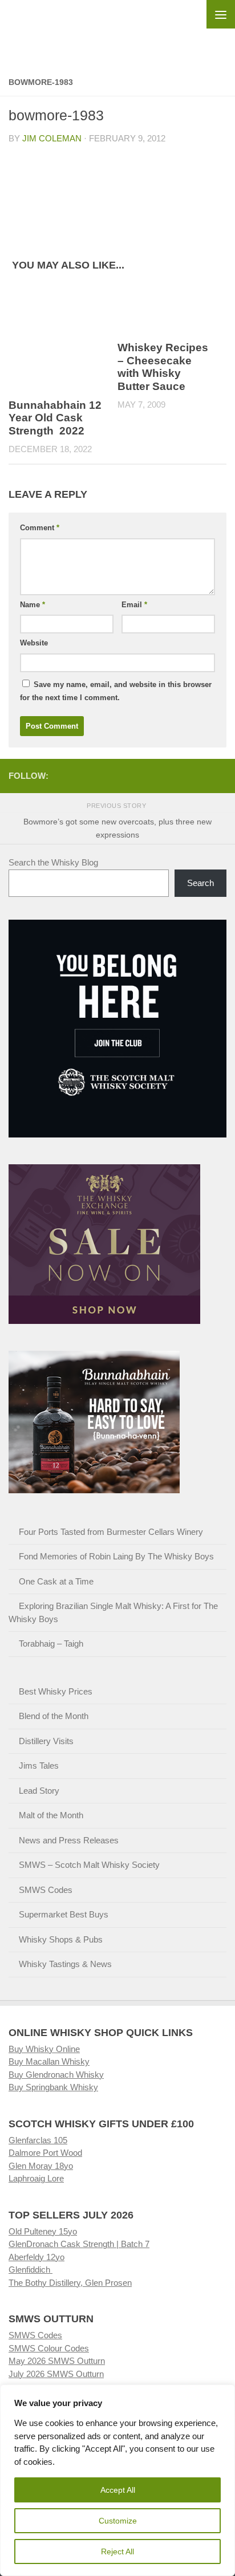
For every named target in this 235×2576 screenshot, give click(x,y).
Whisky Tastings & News (65, 1964)
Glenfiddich (31, 2270)
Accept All (118, 2490)
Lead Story (39, 1791)
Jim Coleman (52, 138)
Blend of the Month (54, 1716)
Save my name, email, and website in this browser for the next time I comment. (116, 691)
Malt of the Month (51, 1815)
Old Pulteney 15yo (43, 2231)
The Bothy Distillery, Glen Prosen (70, 2283)
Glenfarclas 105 (38, 2140)
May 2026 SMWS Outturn (57, 2361)
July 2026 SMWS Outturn (56, 2374)
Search (200, 883)
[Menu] (221, 14)
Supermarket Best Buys (64, 1914)
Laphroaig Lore (36, 2178)
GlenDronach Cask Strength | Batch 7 (79, 2244)
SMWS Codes (46, 1890)
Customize (118, 2521)
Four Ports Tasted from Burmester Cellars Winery (111, 1532)
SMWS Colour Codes (49, 2348)
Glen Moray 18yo (41, 2166)
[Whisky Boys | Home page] (117, 29)
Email (134, 605)
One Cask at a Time (56, 1581)
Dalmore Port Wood (45, 2153)
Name (33, 605)
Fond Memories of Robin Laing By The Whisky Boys (116, 1556)
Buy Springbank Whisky (53, 2087)
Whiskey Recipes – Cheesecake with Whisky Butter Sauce (163, 367)
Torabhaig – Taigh (51, 1643)
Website (34, 643)
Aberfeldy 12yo (37, 2257)
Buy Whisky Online (44, 2049)
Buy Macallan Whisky (49, 2061)
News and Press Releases (69, 1840)
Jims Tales (39, 1766)
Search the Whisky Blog (53, 862)
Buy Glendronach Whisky (56, 2075)
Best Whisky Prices (56, 1691)
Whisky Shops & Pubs (61, 1939)
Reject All (117, 2551)
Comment (40, 528)
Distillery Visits (46, 1741)
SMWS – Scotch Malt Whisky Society (89, 1865)
